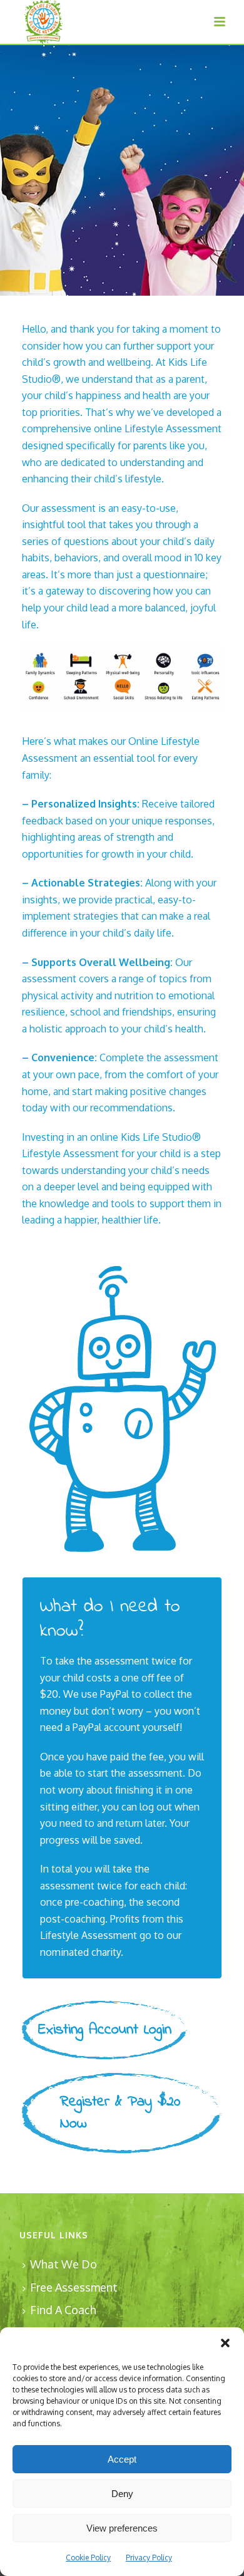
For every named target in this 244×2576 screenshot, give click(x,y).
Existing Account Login (105, 2030)
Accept (122, 2459)
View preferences (122, 2528)
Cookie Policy (88, 2558)
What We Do (64, 2264)
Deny (122, 2494)
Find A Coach (63, 2310)
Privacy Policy (149, 2558)
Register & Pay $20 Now (120, 2113)
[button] (225, 2343)
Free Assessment (74, 2287)
